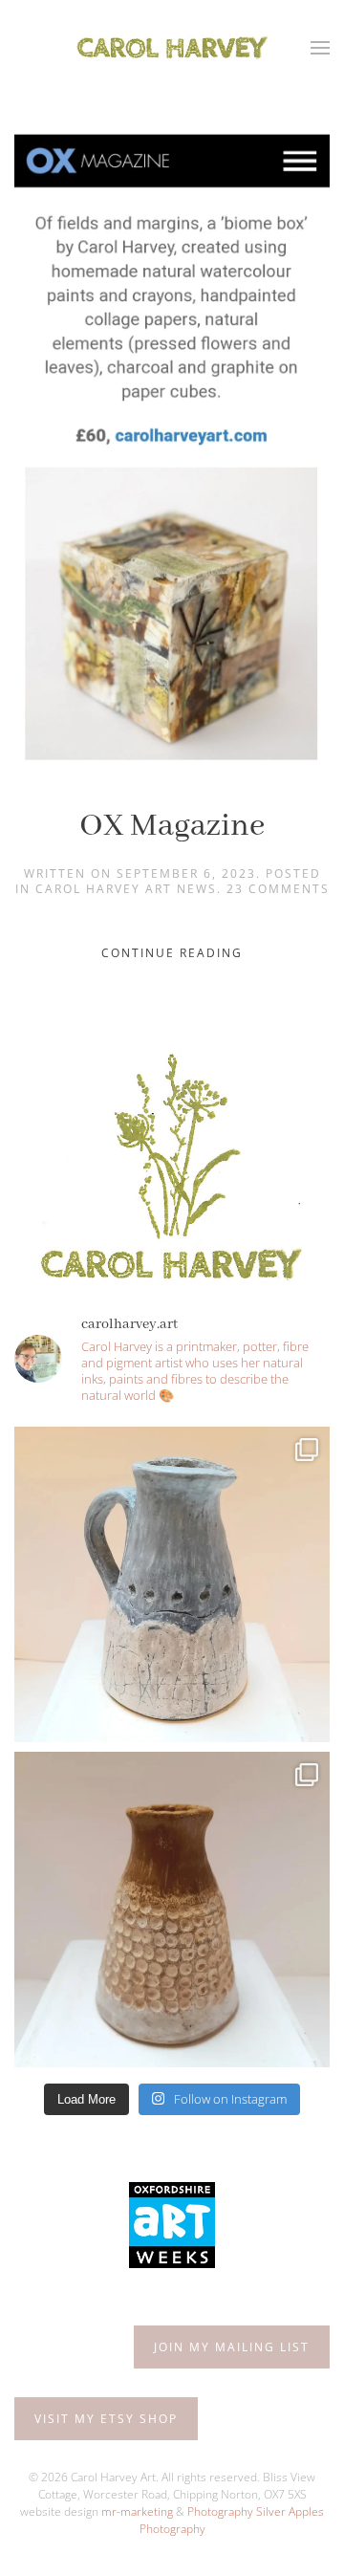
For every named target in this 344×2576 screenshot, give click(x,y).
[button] (320, 48)
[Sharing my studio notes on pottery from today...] (172, 1584)
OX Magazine (172, 826)
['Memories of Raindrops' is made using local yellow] (172, 1910)
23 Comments (278, 889)
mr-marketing (137, 2511)
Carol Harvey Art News (126, 889)
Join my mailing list (232, 2347)
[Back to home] (172, 48)
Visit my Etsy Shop (106, 2419)
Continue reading (172, 953)
